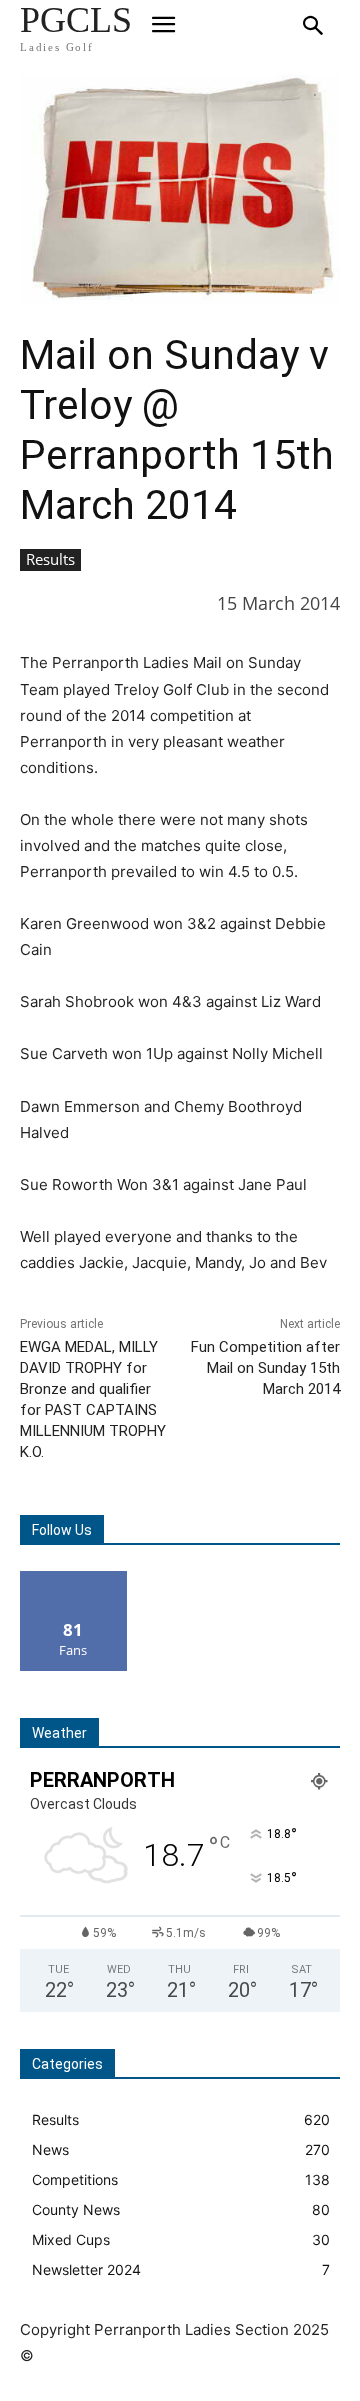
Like (73, 1578)
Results (50, 559)
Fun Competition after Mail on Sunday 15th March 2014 (265, 1368)
